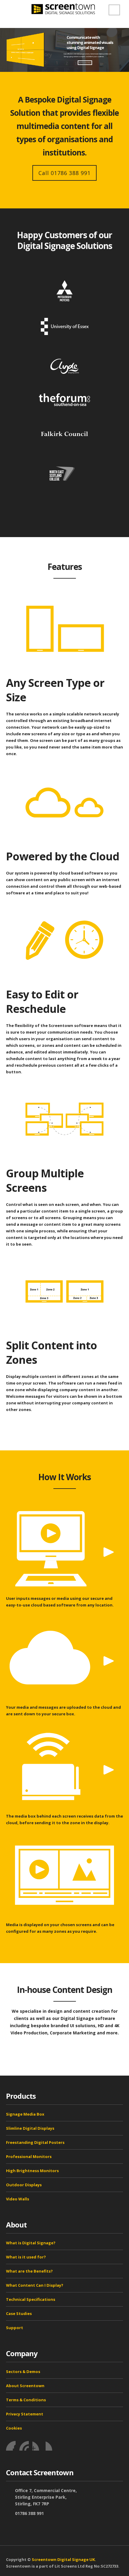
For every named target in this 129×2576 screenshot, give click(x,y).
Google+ (50, 2446)
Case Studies (19, 2313)
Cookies (14, 2428)
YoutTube (37, 2446)
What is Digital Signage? (31, 2243)
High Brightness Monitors (32, 2171)
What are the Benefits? (29, 2271)
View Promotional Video (85, 63)
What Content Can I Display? (35, 2285)
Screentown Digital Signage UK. (64, 2559)
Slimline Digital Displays (30, 2128)
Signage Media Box (25, 2114)
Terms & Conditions (26, 2400)
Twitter (24, 2446)
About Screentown (25, 2386)
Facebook (11, 2446)
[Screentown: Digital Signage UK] (64, 9)
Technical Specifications (31, 2299)
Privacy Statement (25, 2414)
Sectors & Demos (23, 2372)
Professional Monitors (29, 2156)
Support (15, 2328)
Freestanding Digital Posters (35, 2142)
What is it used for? (26, 2257)
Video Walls (18, 2199)
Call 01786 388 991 (64, 173)
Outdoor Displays (24, 2185)
